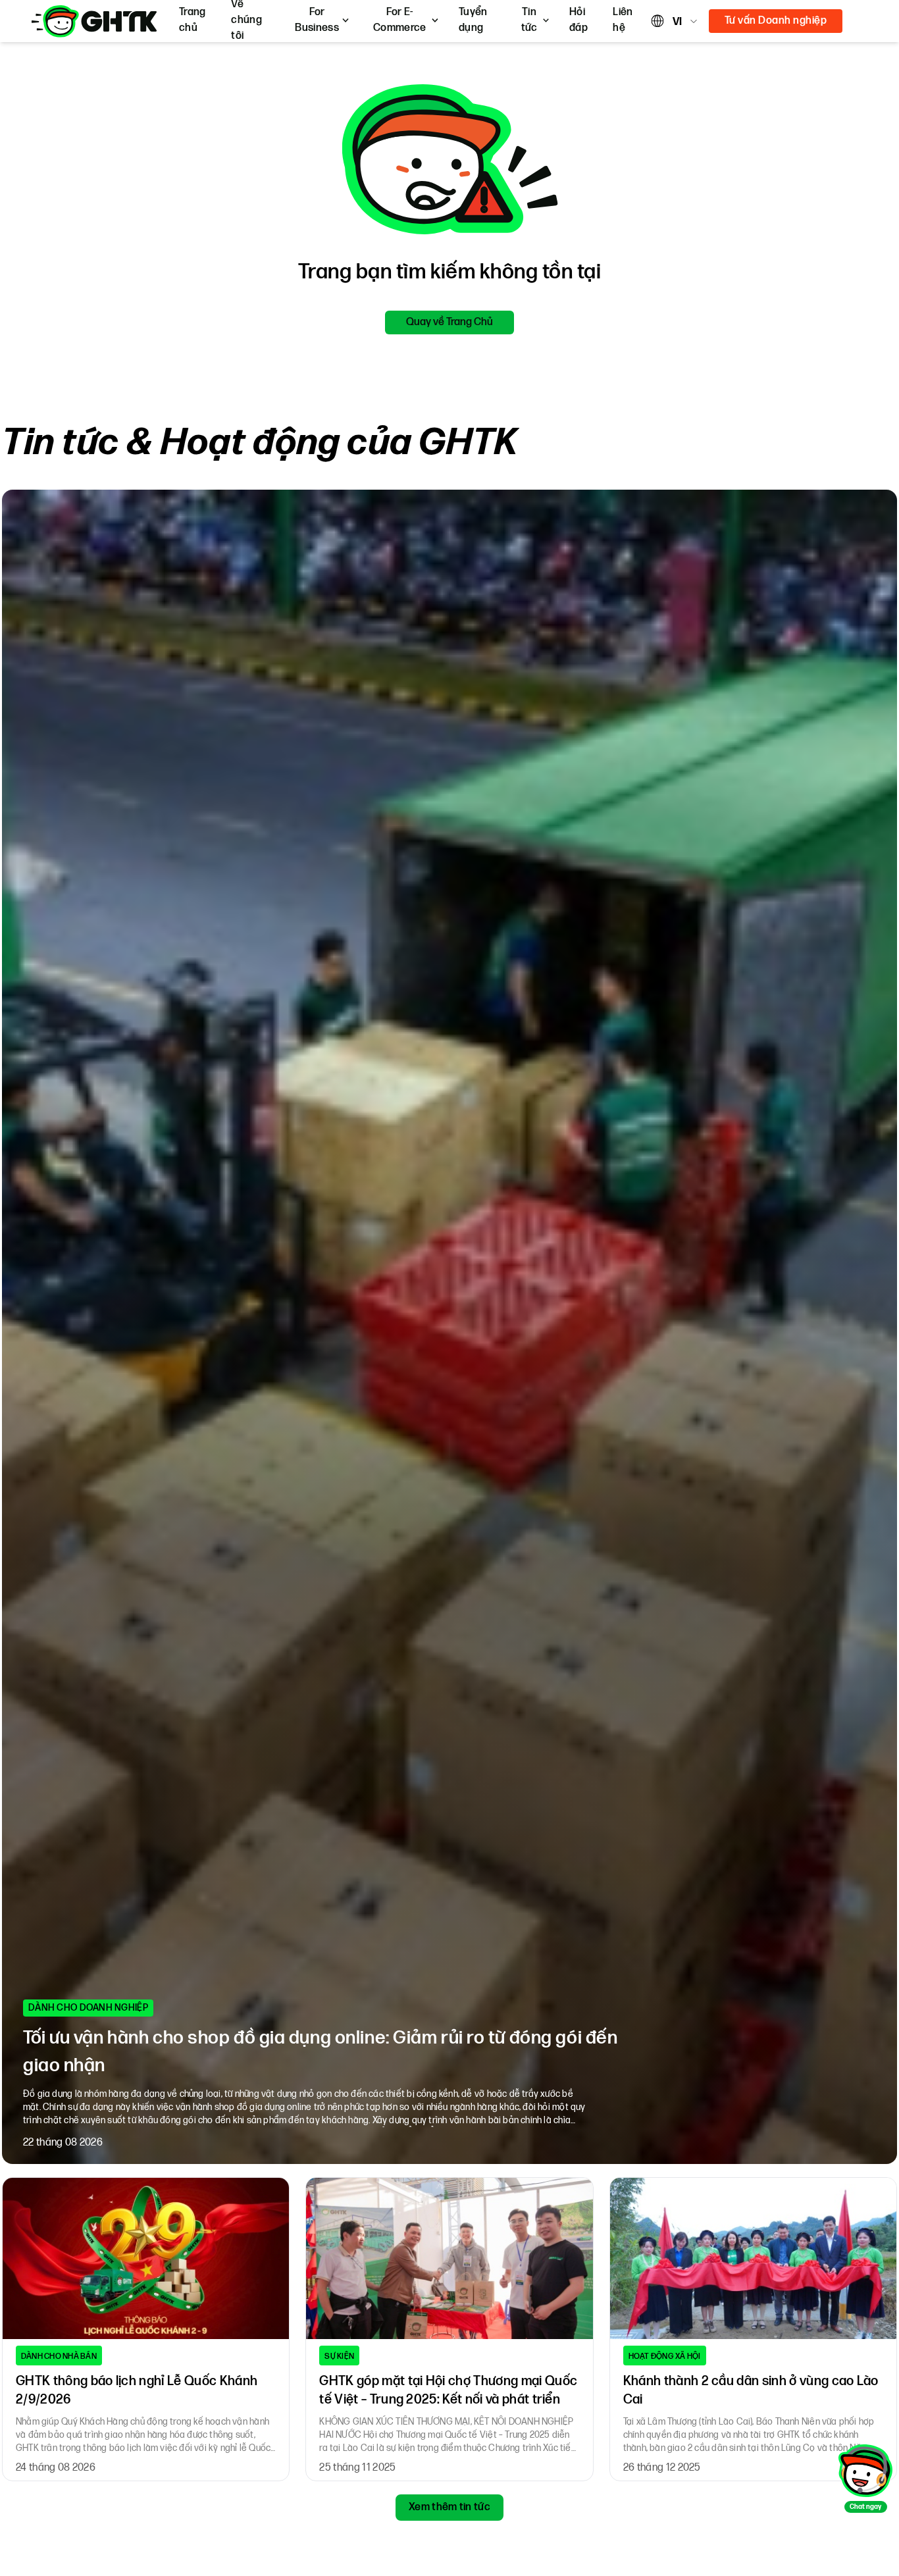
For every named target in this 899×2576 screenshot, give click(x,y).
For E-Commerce (400, 20)
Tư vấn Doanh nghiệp (776, 21)
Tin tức (529, 20)
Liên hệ (623, 20)
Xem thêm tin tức (449, 2507)
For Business (317, 20)
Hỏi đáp (578, 20)
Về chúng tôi (246, 20)
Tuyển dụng (473, 20)
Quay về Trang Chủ (449, 322)
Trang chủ (193, 20)
